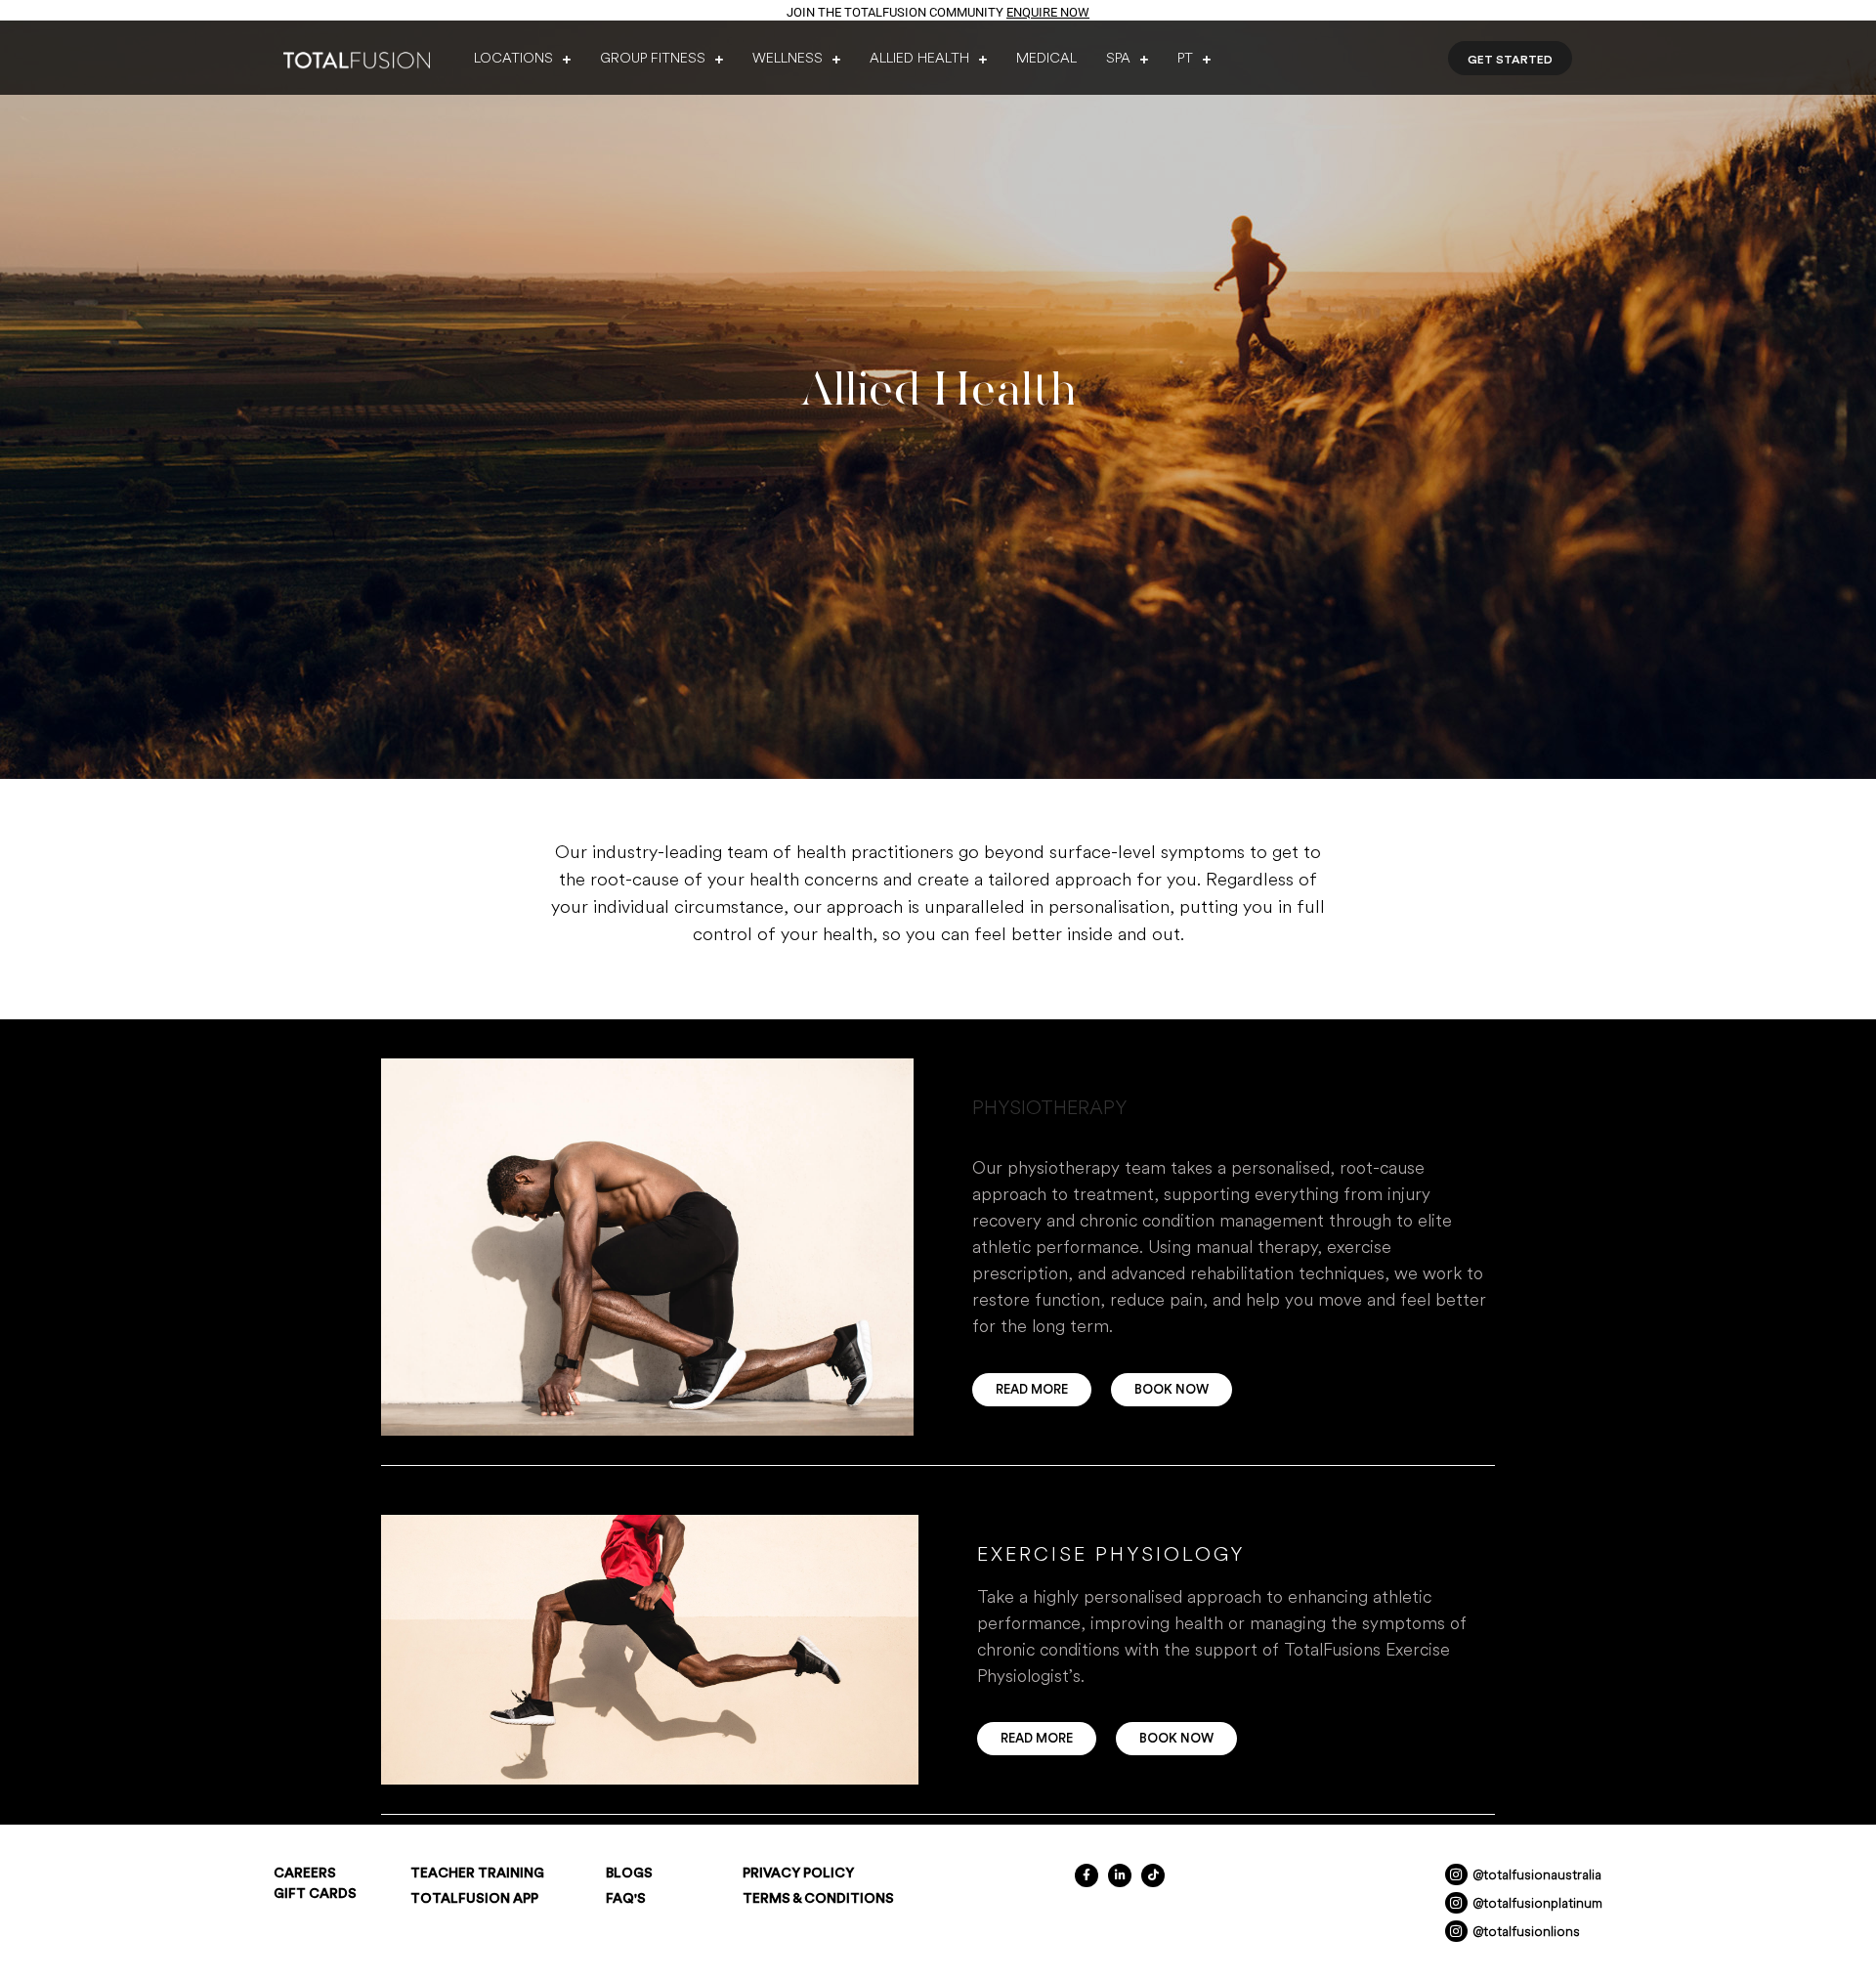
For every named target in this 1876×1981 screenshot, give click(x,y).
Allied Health (919, 58)
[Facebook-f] (1087, 1875)
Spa (1118, 58)
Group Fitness (653, 58)
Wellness (788, 58)
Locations (513, 58)
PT (1185, 58)
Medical (1046, 58)
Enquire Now (1048, 12)
